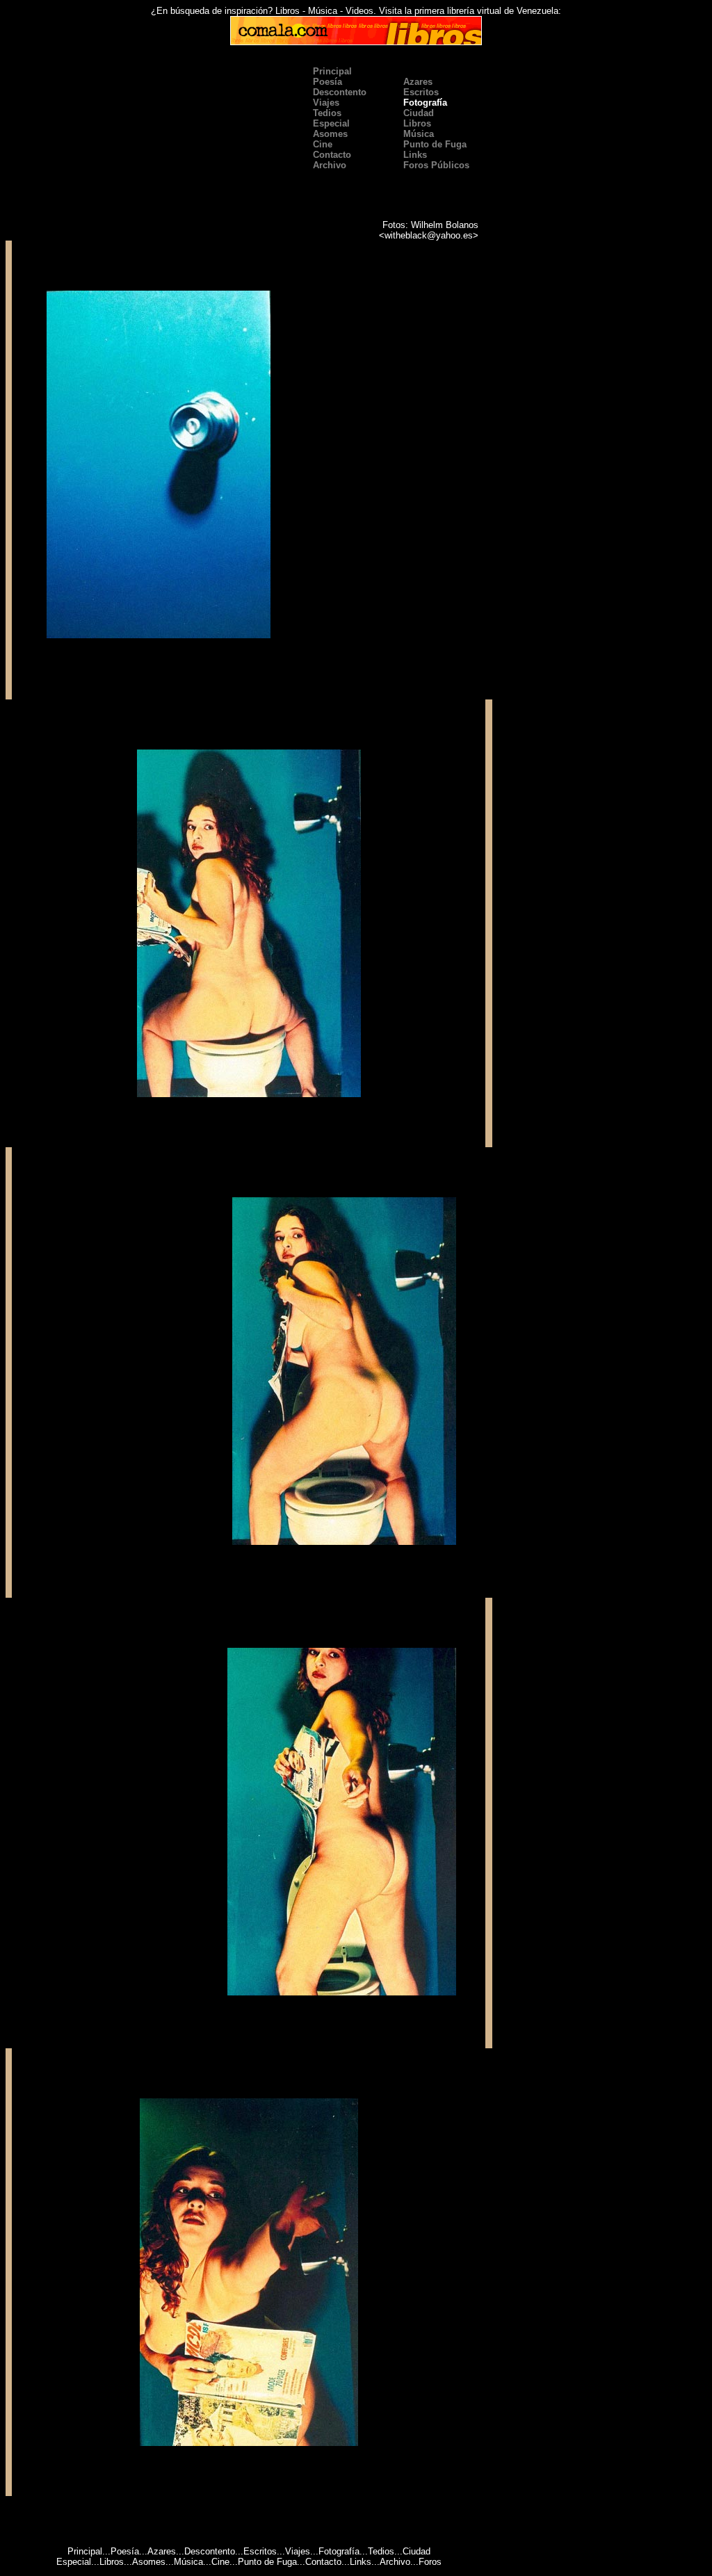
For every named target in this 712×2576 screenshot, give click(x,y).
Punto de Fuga (434, 144)
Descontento (210, 2551)
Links (361, 2562)
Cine (321, 144)
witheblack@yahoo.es (429, 235)
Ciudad (416, 2551)
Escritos (260, 2551)
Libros (416, 123)
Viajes (298, 2551)
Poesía (125, 2551)
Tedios (381, 2551)
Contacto (323, 2562)
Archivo (395, 2562)
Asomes (149, 2562)
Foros (430, 2562)
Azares (162, 2551)
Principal (331, 71)
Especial (74, 2562)
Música (417, 134)
